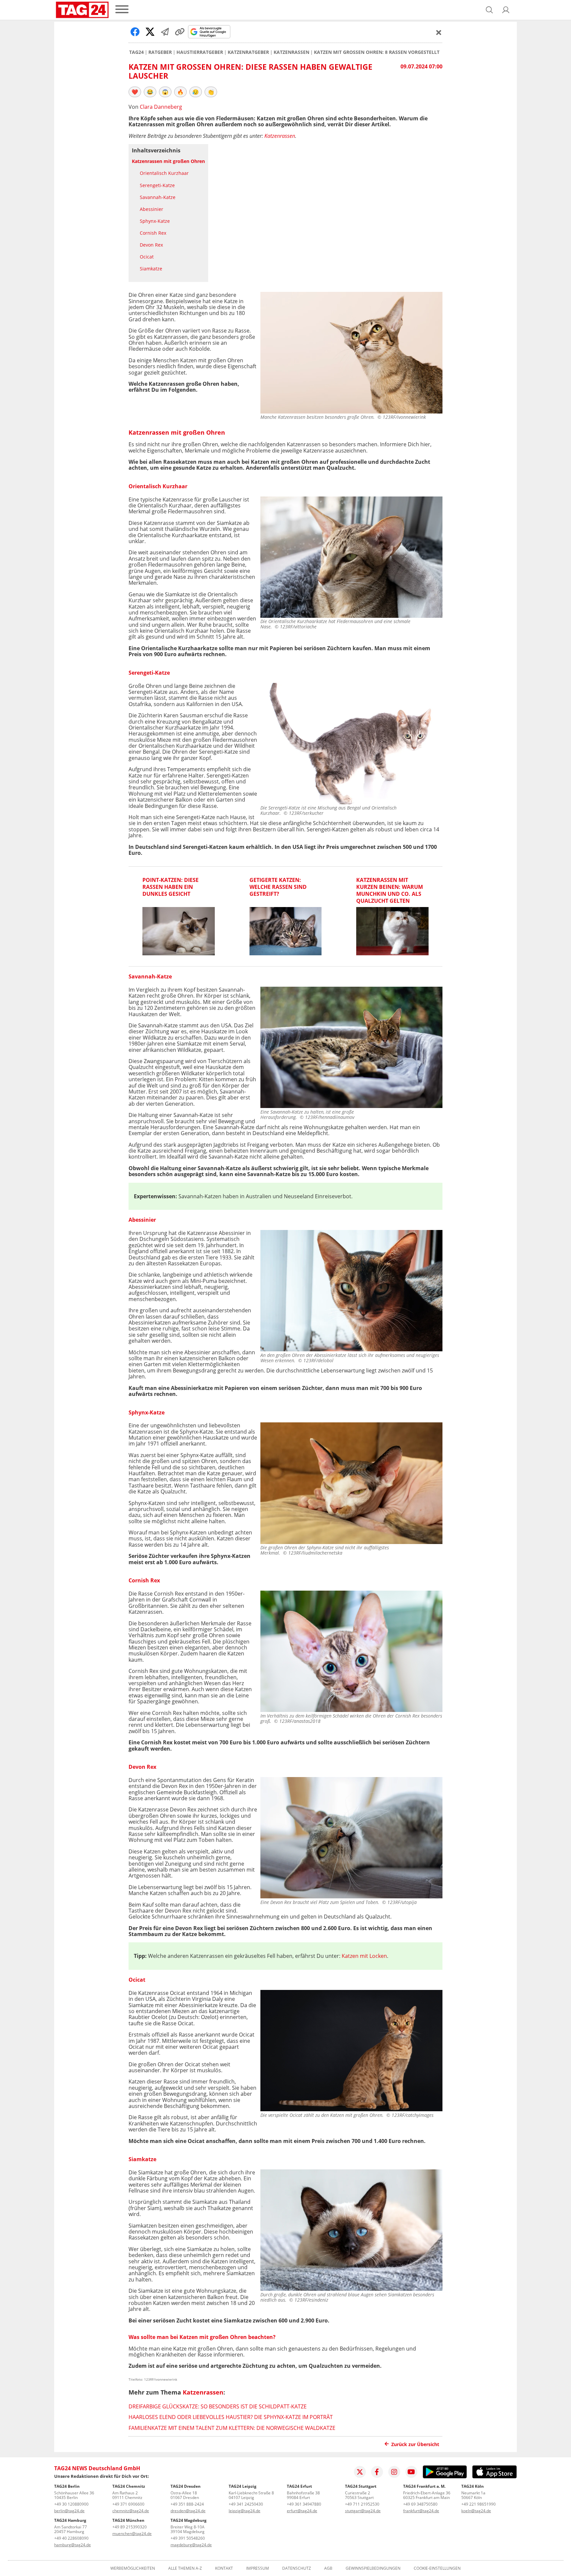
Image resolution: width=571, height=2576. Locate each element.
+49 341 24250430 (246, 2504)
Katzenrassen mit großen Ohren (168, 161)
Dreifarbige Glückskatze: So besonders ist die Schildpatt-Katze (218, 2406)
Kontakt (224, 2568)
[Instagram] (394, 2472)
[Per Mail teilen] (165, 32)
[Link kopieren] (180, 32)
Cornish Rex (153, 233)
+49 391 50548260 (188, 2538)
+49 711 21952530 (362, 2504)
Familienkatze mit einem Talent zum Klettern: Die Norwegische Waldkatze (232, 2428)
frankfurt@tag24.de (421, 2511)
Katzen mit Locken (364, 1956)
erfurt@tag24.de (302, 2511)
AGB (328, 2568)
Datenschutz (297, 2568)
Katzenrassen (291, 52)
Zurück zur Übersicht (415, 2444)
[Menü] (122, 10)
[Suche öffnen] (489, 10)
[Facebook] (377, 2472)
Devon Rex (151, 245)
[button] (506, 10)
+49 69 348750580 (420, 2504)
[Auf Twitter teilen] (150, 32)
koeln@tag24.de (476, 2511)
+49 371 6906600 (128, 2504)
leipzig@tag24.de (245, 2511)
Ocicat (147, 257)
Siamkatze (151, 269)
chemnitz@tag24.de (131, 2511)
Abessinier (152, 209)
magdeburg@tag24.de (191, 2545)
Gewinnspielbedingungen (373, 2568)
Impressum (258, 2568)
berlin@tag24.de (69, 2511)
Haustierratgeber (200, 52)
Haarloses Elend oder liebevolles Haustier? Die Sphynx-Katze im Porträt (231, 2417)
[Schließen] (439, 32)
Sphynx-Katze (155, 221)
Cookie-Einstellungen (437, 2568)
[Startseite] (82, 10)
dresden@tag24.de (188, 2511)
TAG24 (136, 52)
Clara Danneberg (161, 107)
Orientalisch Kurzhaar (164, 173)
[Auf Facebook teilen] (135, 32)
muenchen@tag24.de (132, 2534)
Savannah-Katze (158, 197)
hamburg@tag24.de (73, 2545)
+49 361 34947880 (304, 2504)
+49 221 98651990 (478, 2504)
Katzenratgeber (248, 52)
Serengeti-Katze (157, 185)
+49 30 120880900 (71, 2504)
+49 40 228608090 (71, 2538)
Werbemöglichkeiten (133, 2568)
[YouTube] (411, 2472)
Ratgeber (160, 52)
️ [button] (135, 92)
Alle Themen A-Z (185, 2568)
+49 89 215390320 (130, 2527)
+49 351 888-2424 (187, 2504)
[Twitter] (360, 2472)
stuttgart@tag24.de (363, 2511)
